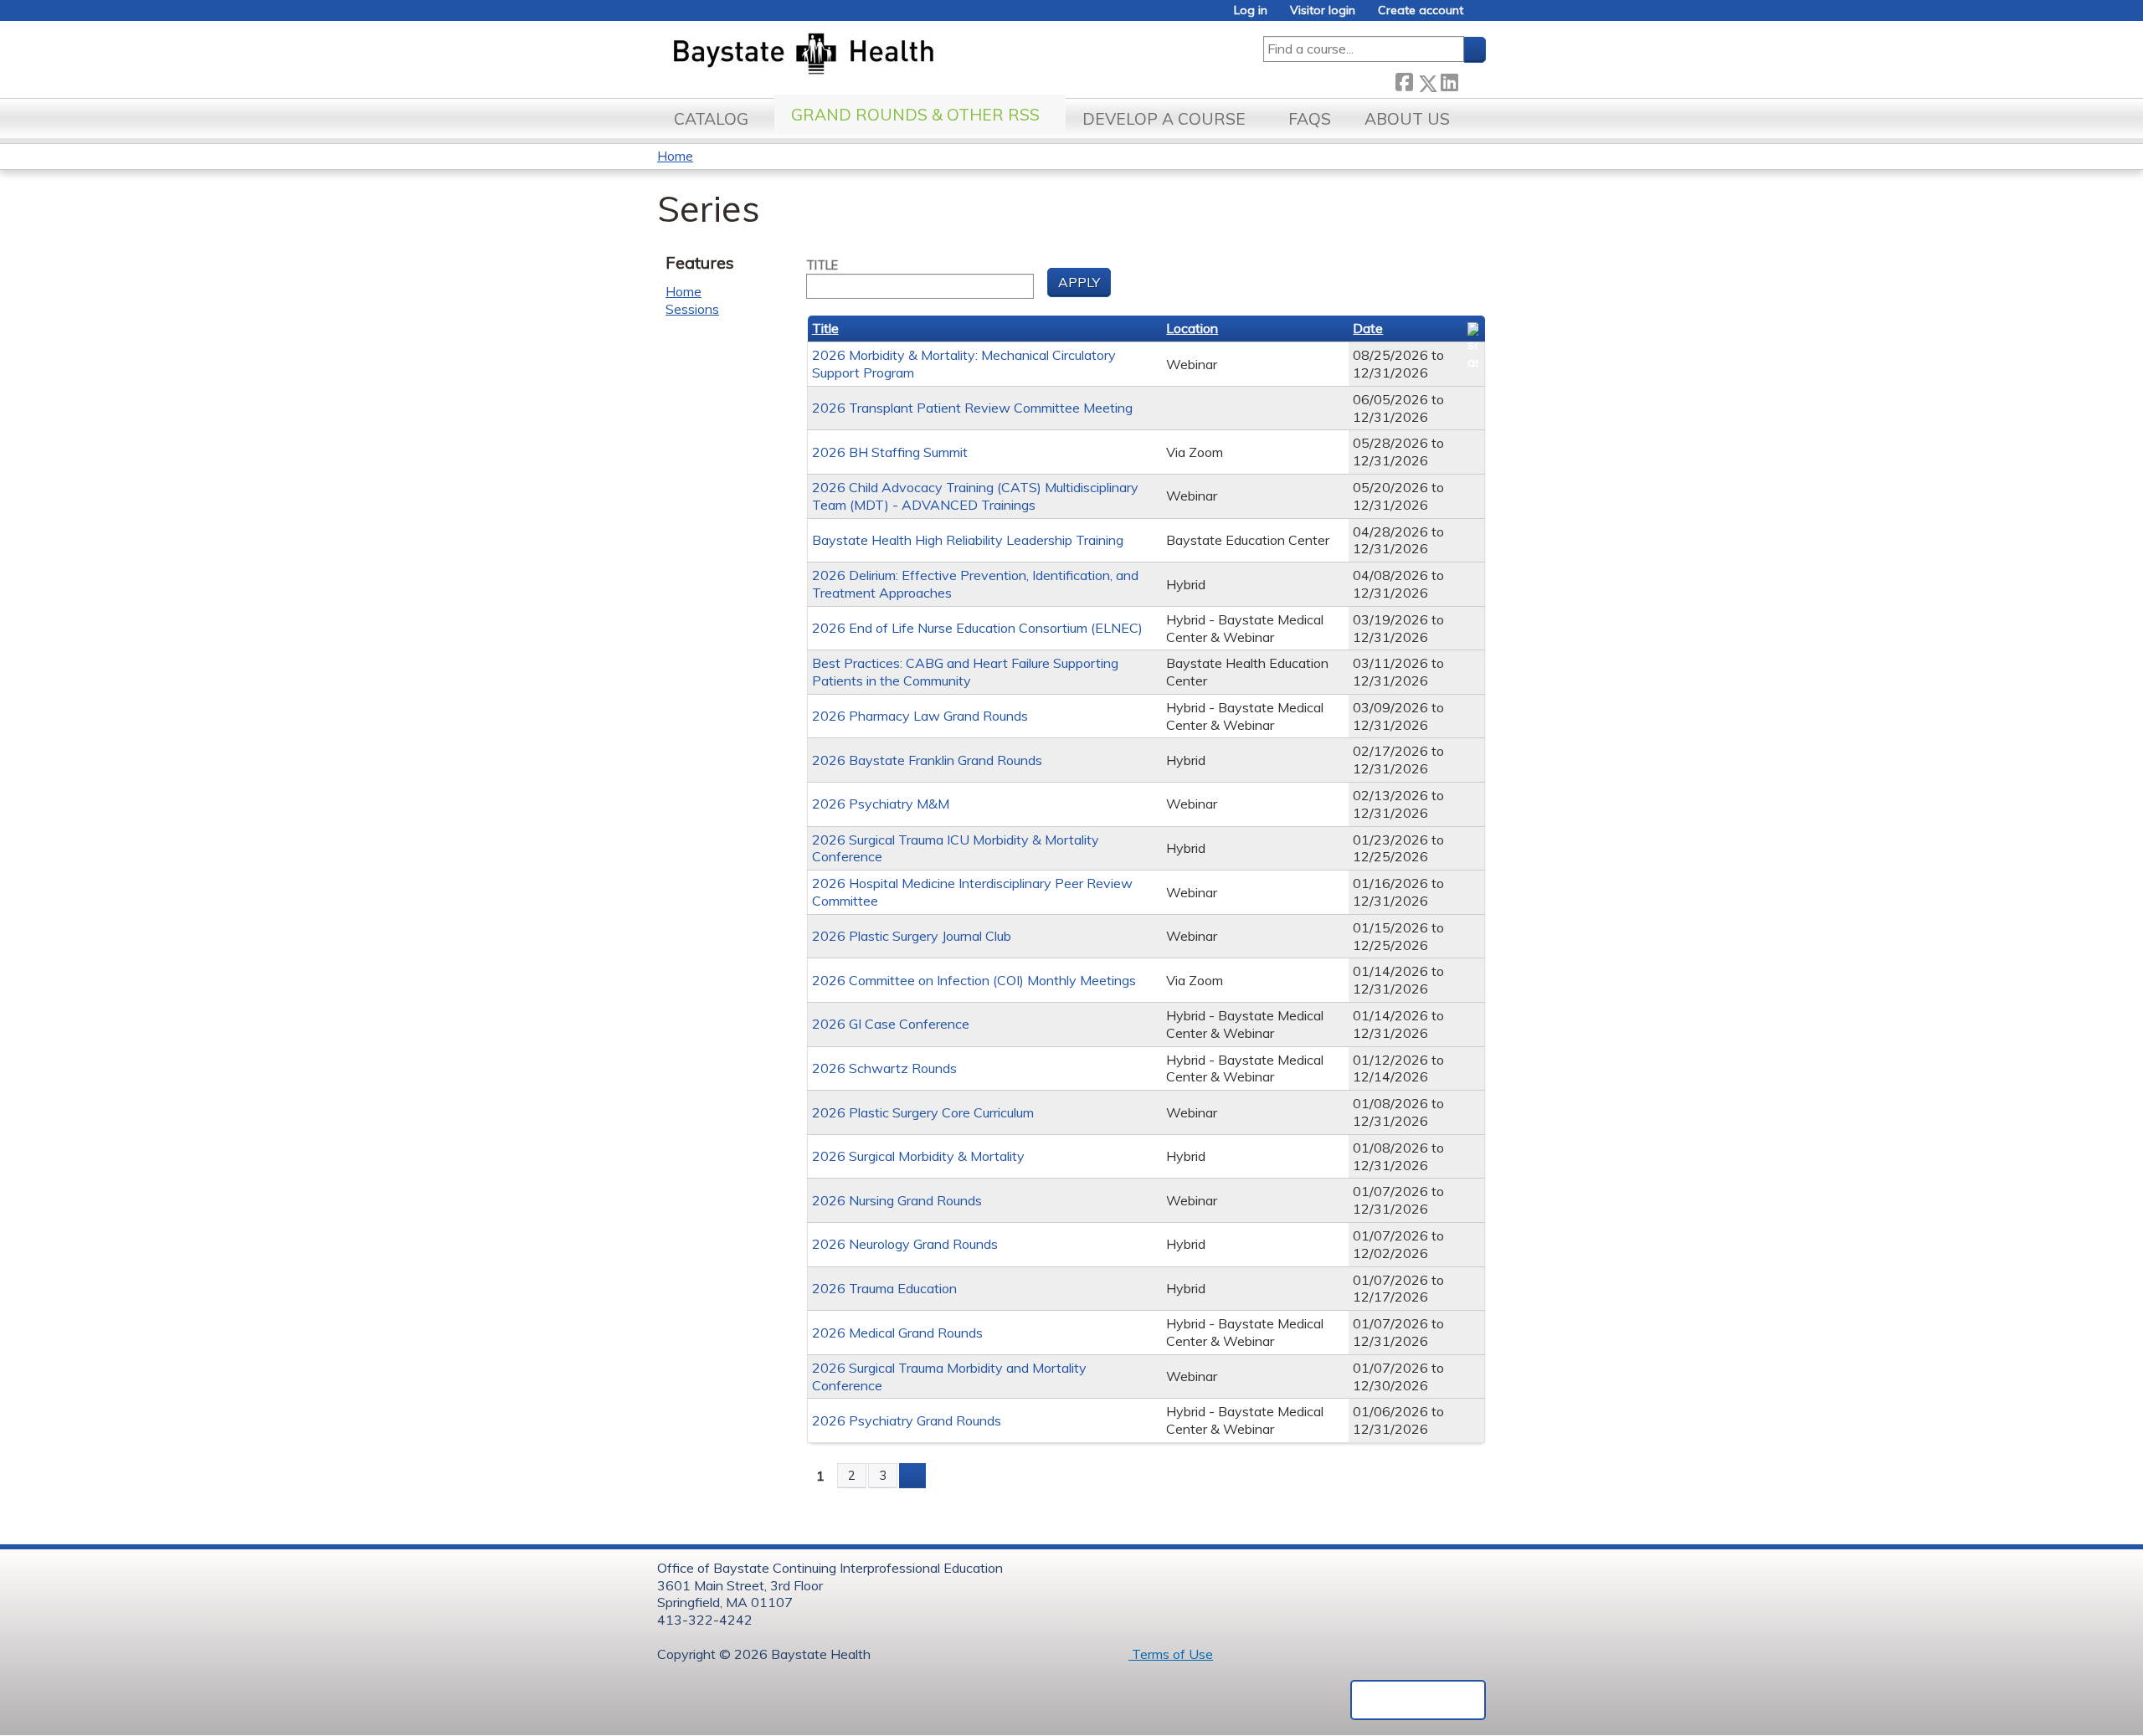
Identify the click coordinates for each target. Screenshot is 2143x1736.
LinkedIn (1449, 80)
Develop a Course (1164, 119)
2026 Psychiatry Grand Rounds (907, 1420)
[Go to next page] (912, 1476)
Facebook (1404, 80)
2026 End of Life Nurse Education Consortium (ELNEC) (977, 628)
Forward (1472, 80)
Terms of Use (1171, 1654)
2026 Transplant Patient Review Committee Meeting (972, 408)
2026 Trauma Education (884, 1288)
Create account (1421, 10)
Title (822, 265)
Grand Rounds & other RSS (915, 115)
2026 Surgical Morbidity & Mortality (918, 1156)
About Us (1407, 119)
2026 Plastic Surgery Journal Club (912, 936)
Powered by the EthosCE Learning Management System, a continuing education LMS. (1418, 1700)
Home (675, 156)
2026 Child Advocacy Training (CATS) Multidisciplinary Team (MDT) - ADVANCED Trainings (975, 496)
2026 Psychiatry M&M (881, 804)
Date (1368, 328)
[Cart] (1481, 16)
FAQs (1310, 119)
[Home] (882, 55)
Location (1192, 328)
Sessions (692, 309)
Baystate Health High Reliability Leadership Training (968, 540)
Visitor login (1323, 10)
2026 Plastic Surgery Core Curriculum (923, 1112)
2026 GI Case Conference (891, 1024)
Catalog (711, 119)
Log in (1251, 10)
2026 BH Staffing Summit (890, 452)
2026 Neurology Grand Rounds (905, 1244)
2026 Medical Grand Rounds (897, 1333)
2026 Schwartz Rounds (884, 1068)
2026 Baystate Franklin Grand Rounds (927, 760)
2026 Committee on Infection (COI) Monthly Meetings (974, 980)
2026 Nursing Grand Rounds (897, 1200)
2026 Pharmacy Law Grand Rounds (920, 716)
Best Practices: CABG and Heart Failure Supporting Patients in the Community (965, 672)
